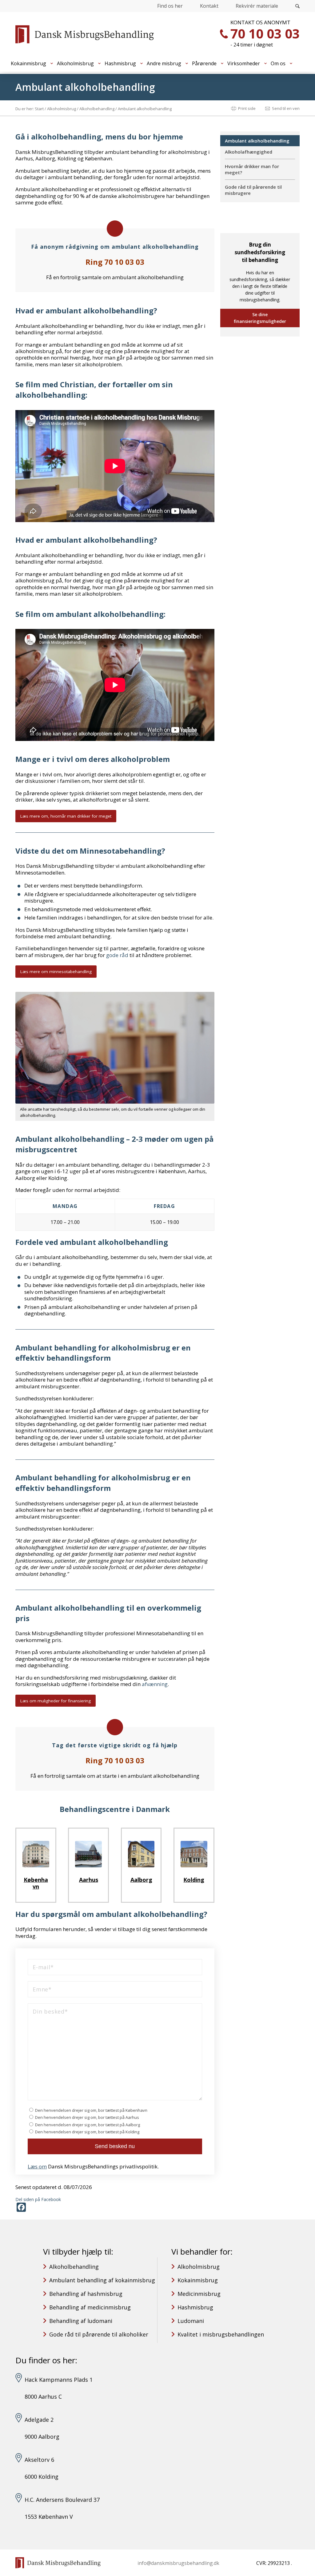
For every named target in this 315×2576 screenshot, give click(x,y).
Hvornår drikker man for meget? (252, 169)
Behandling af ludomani (81, 2321)
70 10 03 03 (265, 33)
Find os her (170, 6)
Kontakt (209, 6)
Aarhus (89, 1880)
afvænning (155, 1684)
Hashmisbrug (195, 2307)
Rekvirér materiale (257, 6)
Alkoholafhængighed (249, 152)
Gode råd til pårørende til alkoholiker (99, 2334)
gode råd (117, 955)
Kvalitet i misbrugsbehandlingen (221, 2334)
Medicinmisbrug (199, 2294)
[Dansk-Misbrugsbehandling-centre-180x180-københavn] (36, 1854)
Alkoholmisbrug (199, 2267)
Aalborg (141, 1880)
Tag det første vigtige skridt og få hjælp (115, 1745)
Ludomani (191, 2321)
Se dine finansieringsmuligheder (260, 318)
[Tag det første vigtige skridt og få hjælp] (115, 1727)
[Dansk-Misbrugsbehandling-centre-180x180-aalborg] (141, 1854)
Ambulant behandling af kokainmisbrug (102, 2280)
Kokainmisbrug (198, 2280)
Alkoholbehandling (74, 2267)
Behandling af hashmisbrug (86, 2294)
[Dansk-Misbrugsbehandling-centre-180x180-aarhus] (88, 1854)
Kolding (194, 1880)
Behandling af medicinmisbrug (90, 2307)
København (36, 1883)
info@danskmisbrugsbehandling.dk (178, 2563)
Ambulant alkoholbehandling (85, 87)
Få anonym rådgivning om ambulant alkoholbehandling (115, 247)
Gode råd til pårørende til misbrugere (253, 190)
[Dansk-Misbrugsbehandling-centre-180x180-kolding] (194, 1854)
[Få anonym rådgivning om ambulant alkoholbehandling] (115, 229)
